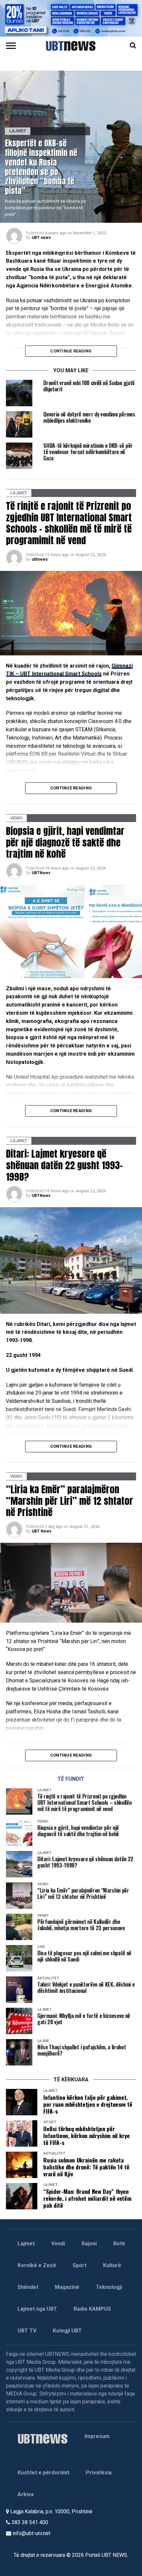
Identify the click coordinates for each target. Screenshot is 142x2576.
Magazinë (67, 2287)
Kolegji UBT (67, 2331)
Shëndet (28, 2287)
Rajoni (89, 2244)
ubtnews (40, 559)
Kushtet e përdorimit (43, 2473)
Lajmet (26, 2244)
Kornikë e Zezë (37, 2265)
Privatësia (99, 2473)
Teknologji (109, 2287)
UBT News (42, 1531)
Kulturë (112, 2265)
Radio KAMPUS (92, 2309)
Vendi (58, 2244)
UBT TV (27, 2331)
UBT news (41, 238)
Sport (80, 2265)
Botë (119, 2244)
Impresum (97, 2436)
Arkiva (26, 2494)
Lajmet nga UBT (37, 2309)
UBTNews (41, 873)
